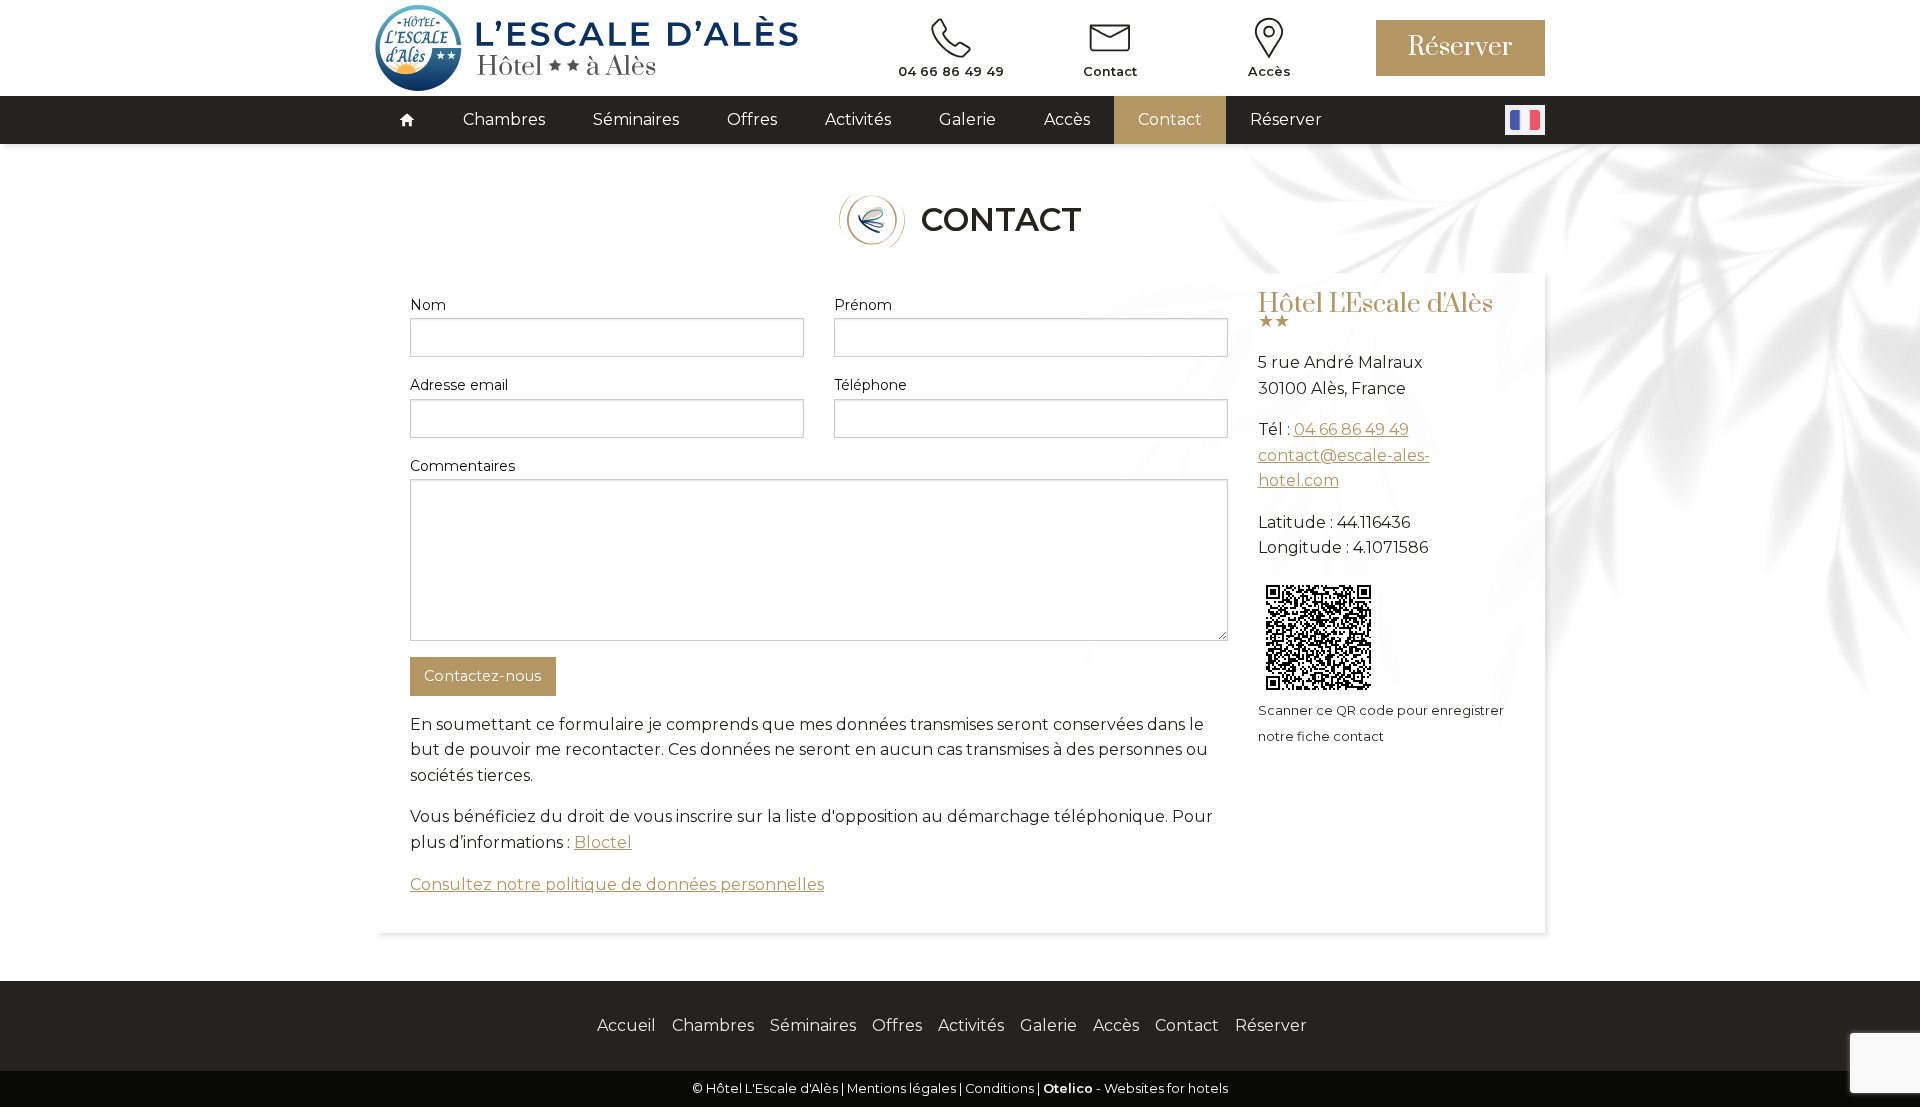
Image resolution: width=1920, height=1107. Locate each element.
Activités (858, 119)
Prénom (863, 305)
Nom (428, 305)
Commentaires (462, 466)
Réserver (1460, 47)
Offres (752, 119)
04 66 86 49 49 (1351, 429)
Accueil (626, 1025)
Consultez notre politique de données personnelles (617, 884)
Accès (1067, 119)
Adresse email (459, 385)
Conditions (999, 1088)
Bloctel (603, 842)
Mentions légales (901, 1088)
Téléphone (870, 385)
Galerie (967, 119)
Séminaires (636, 119)
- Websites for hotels (1135, 1088)
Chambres (504, 119)
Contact (1170, 119)
